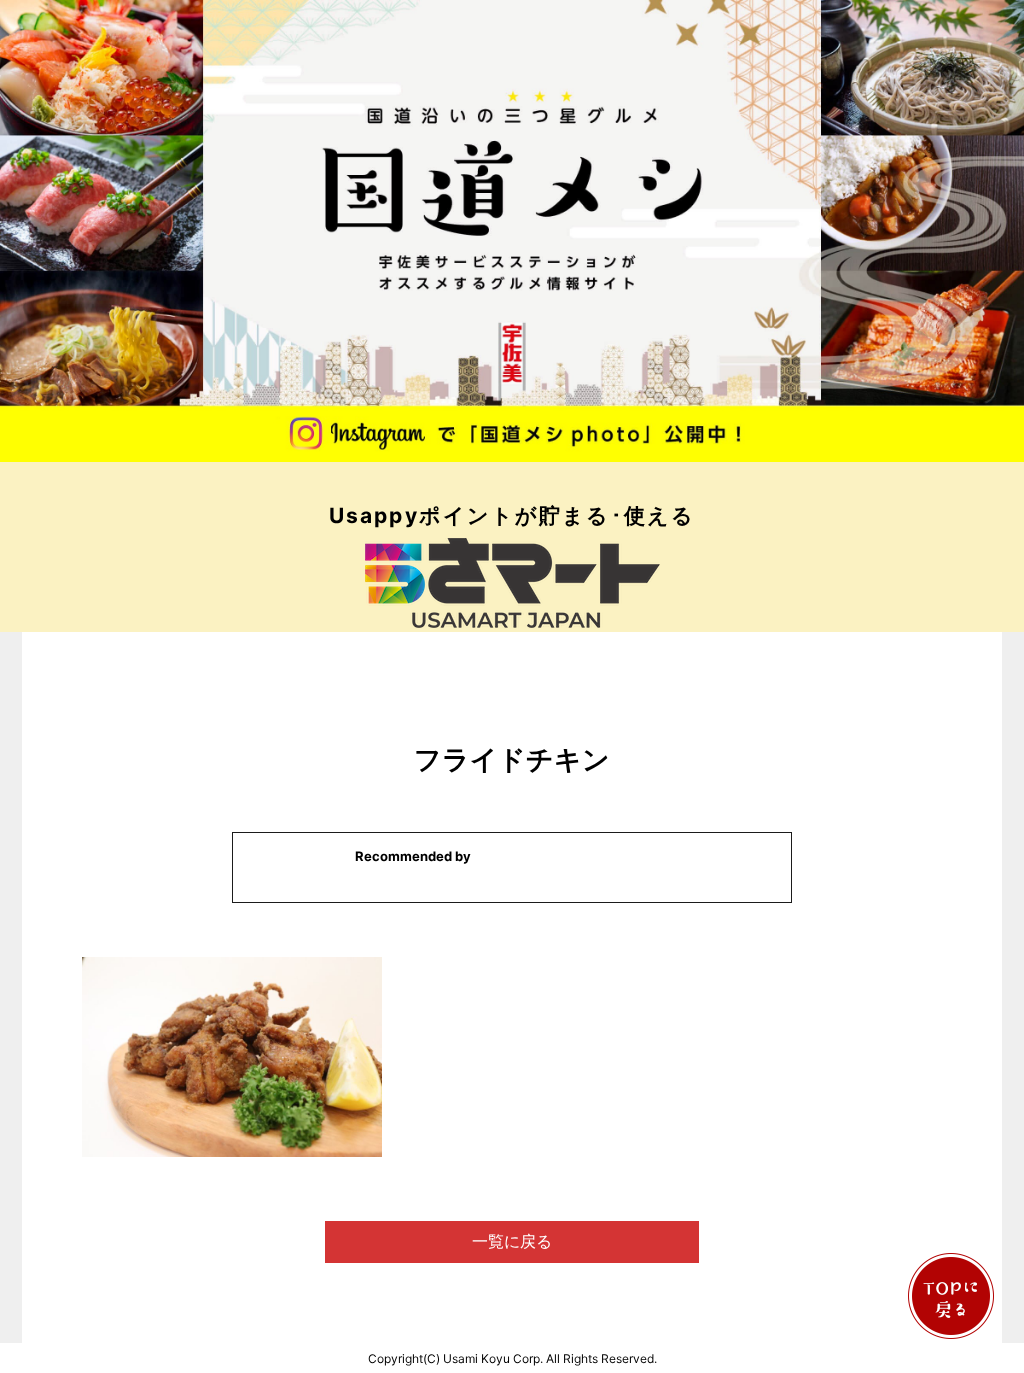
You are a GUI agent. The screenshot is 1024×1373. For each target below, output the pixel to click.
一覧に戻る (512, 1241)
